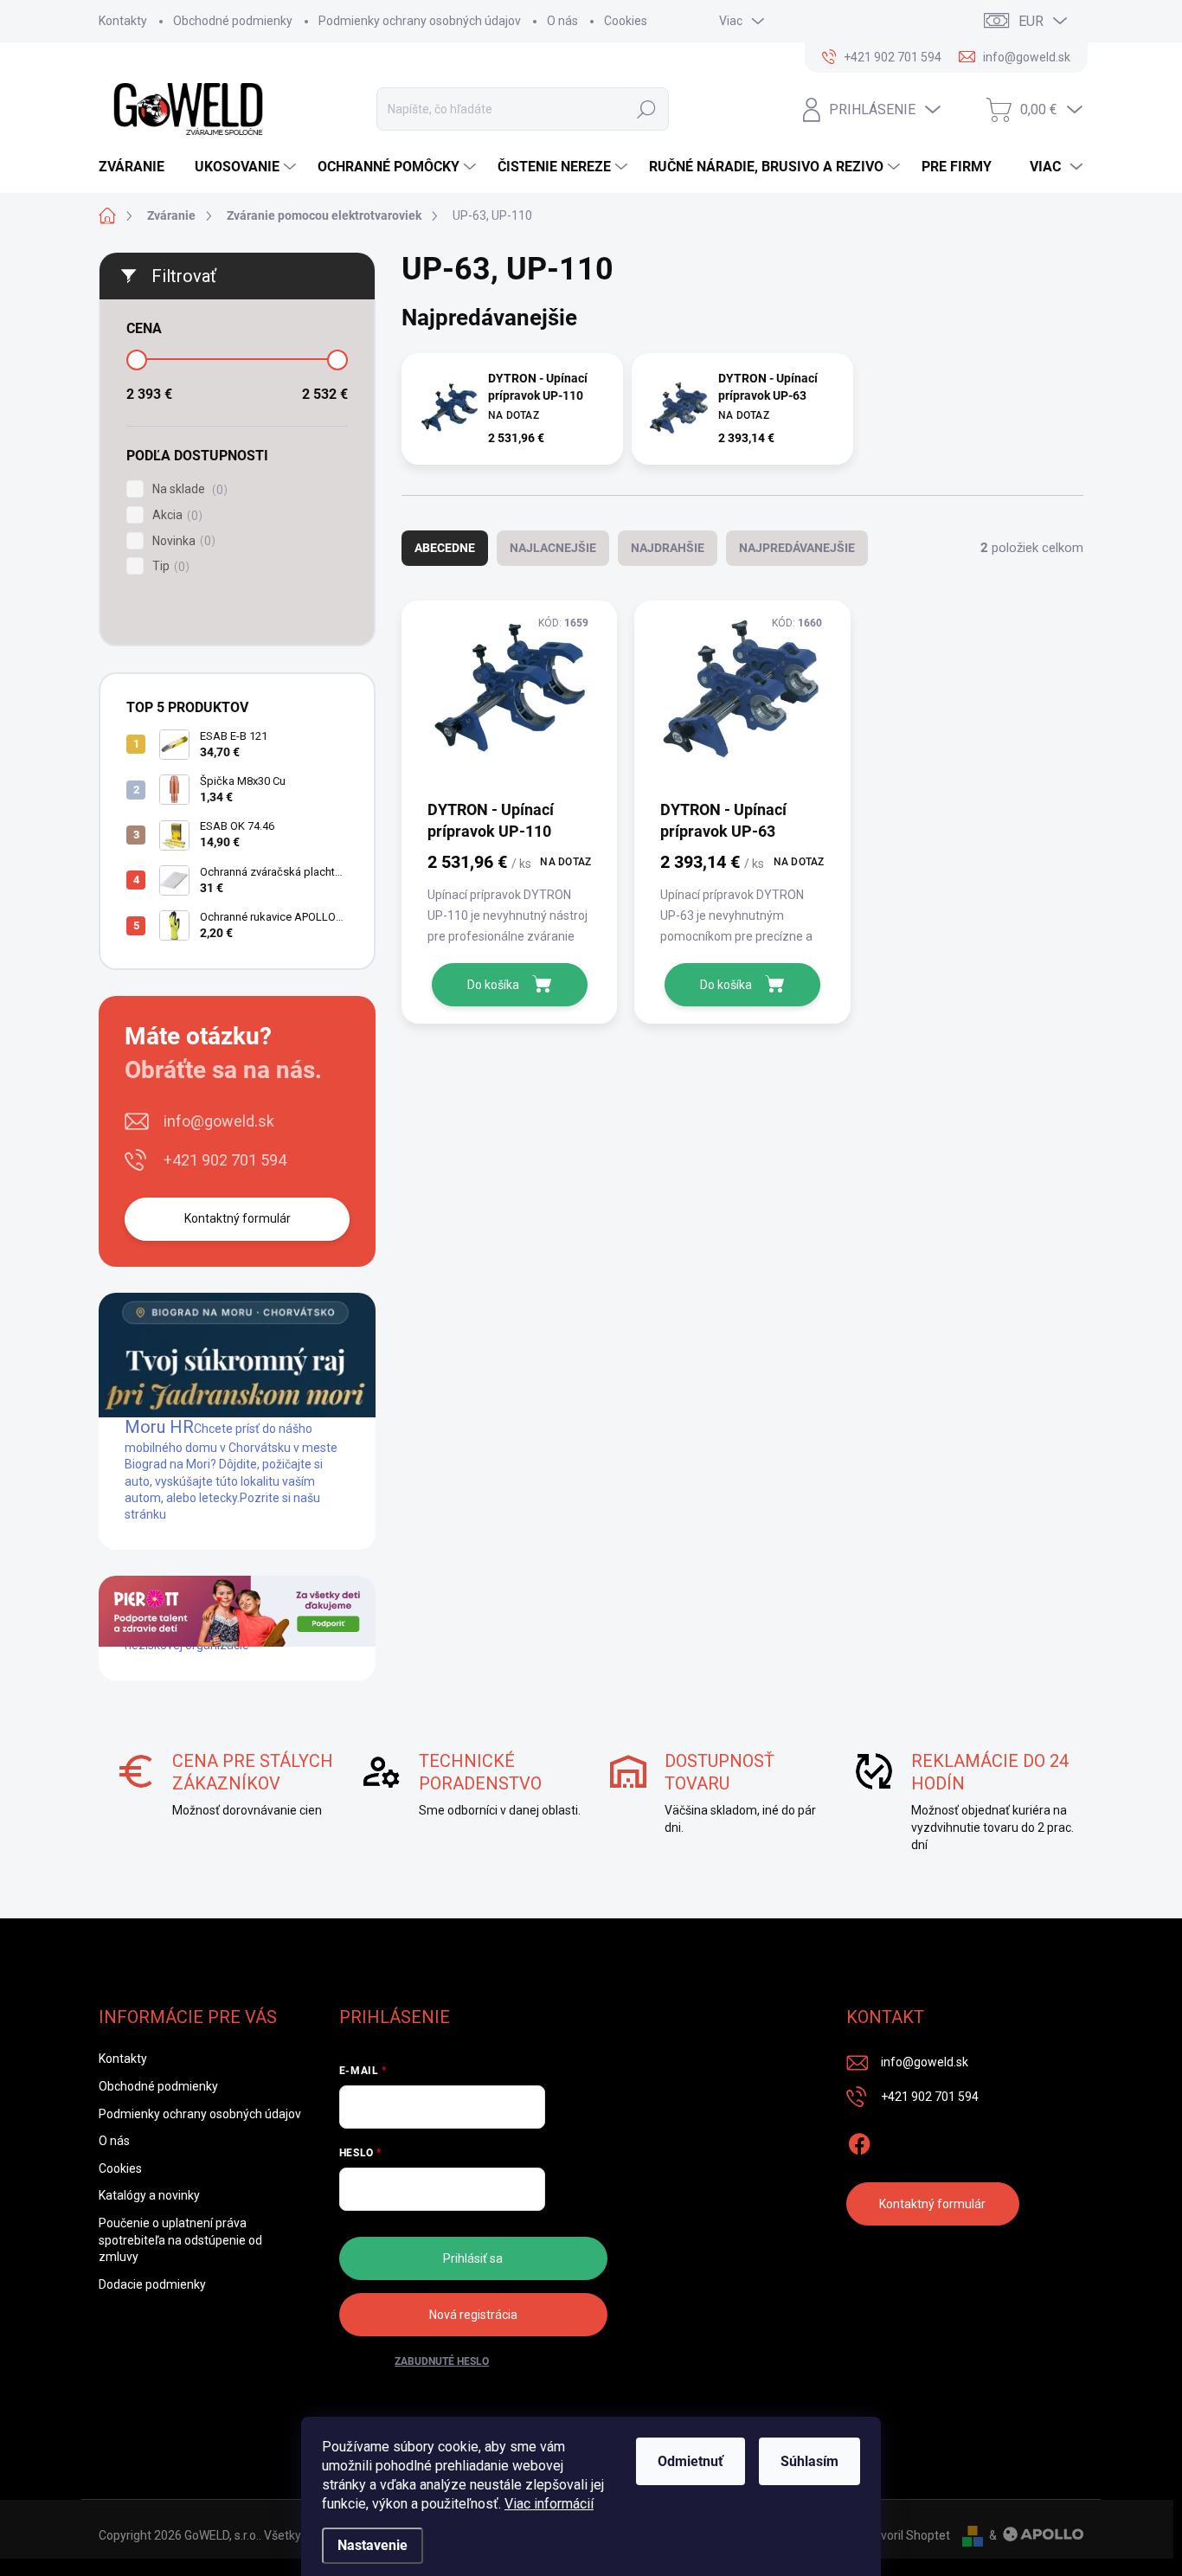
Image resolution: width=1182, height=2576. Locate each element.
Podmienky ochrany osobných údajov (420, 21)
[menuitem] (138, 167)
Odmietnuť (691, 2461)
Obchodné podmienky (233, 21)
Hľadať (646, 109)
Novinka (182, 541)
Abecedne (445, 548)
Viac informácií (549, 2504)
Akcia (175, 515)
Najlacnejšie (553, 548)
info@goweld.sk (219, 1121)
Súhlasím (809, 2461)
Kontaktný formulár (238, 1218)
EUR (1031, 21)
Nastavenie (373, 2545)
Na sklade (188, 489)
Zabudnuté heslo (442, 2361)
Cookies (626, 21)
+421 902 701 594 (225, 1160)
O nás (562, 21)
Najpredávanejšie (797, 548)
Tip (169, 566)
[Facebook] (859, 2141)
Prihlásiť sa (473, 2258)
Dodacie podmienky (152, 2284)
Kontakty (123, 21)
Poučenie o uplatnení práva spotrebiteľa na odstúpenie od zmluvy (180, 2240)
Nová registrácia (473, 2315)
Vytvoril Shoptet (906, 2535)
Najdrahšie (668, 548)
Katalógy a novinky (149, 2195)
